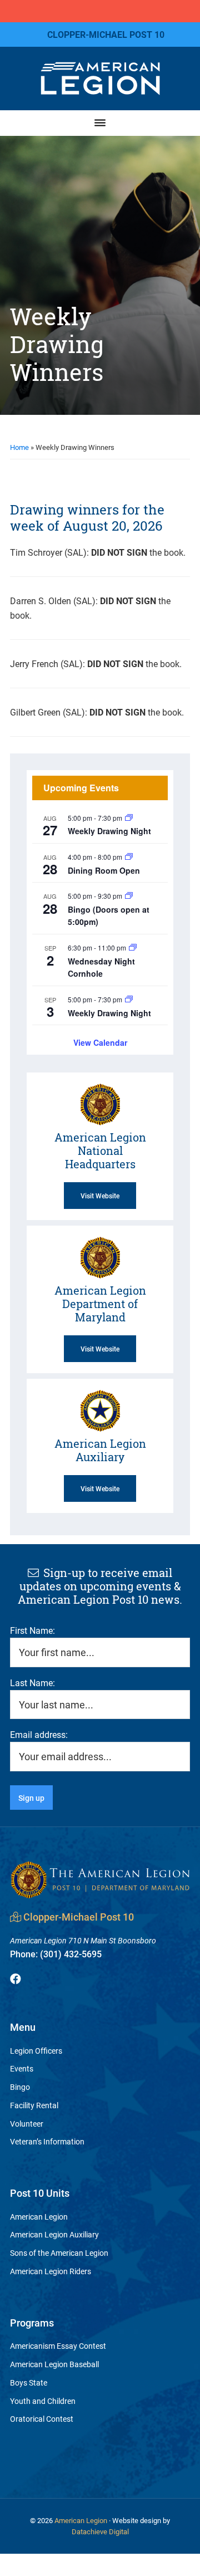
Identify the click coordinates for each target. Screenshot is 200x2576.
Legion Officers (36, 2051)
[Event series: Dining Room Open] (129, 857)
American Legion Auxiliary (54, 2234)
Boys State (29, 2382)
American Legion (39, 2217)
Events (22, 2068)
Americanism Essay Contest (58, 2346)
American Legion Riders (51, 2271)
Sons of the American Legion (59, 2253)
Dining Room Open (104, 870)
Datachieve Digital (100, 2531)
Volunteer (27, 2124)
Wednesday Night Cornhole (101, 968)
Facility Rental (34, 2105)
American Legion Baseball (54, 2364)
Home (19, 447)
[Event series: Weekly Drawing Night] (129, 818)
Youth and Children (43, 2401)
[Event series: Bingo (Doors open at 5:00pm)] (129, 896)
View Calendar (100, 1042)
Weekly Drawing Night (109, 831)
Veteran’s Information (47, 2141)
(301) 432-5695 (56, 1954)
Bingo (20, 2087)
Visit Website (100, 1196)
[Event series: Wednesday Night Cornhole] (133, 947)
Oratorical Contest (42, 2419)
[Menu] (100, 123)
